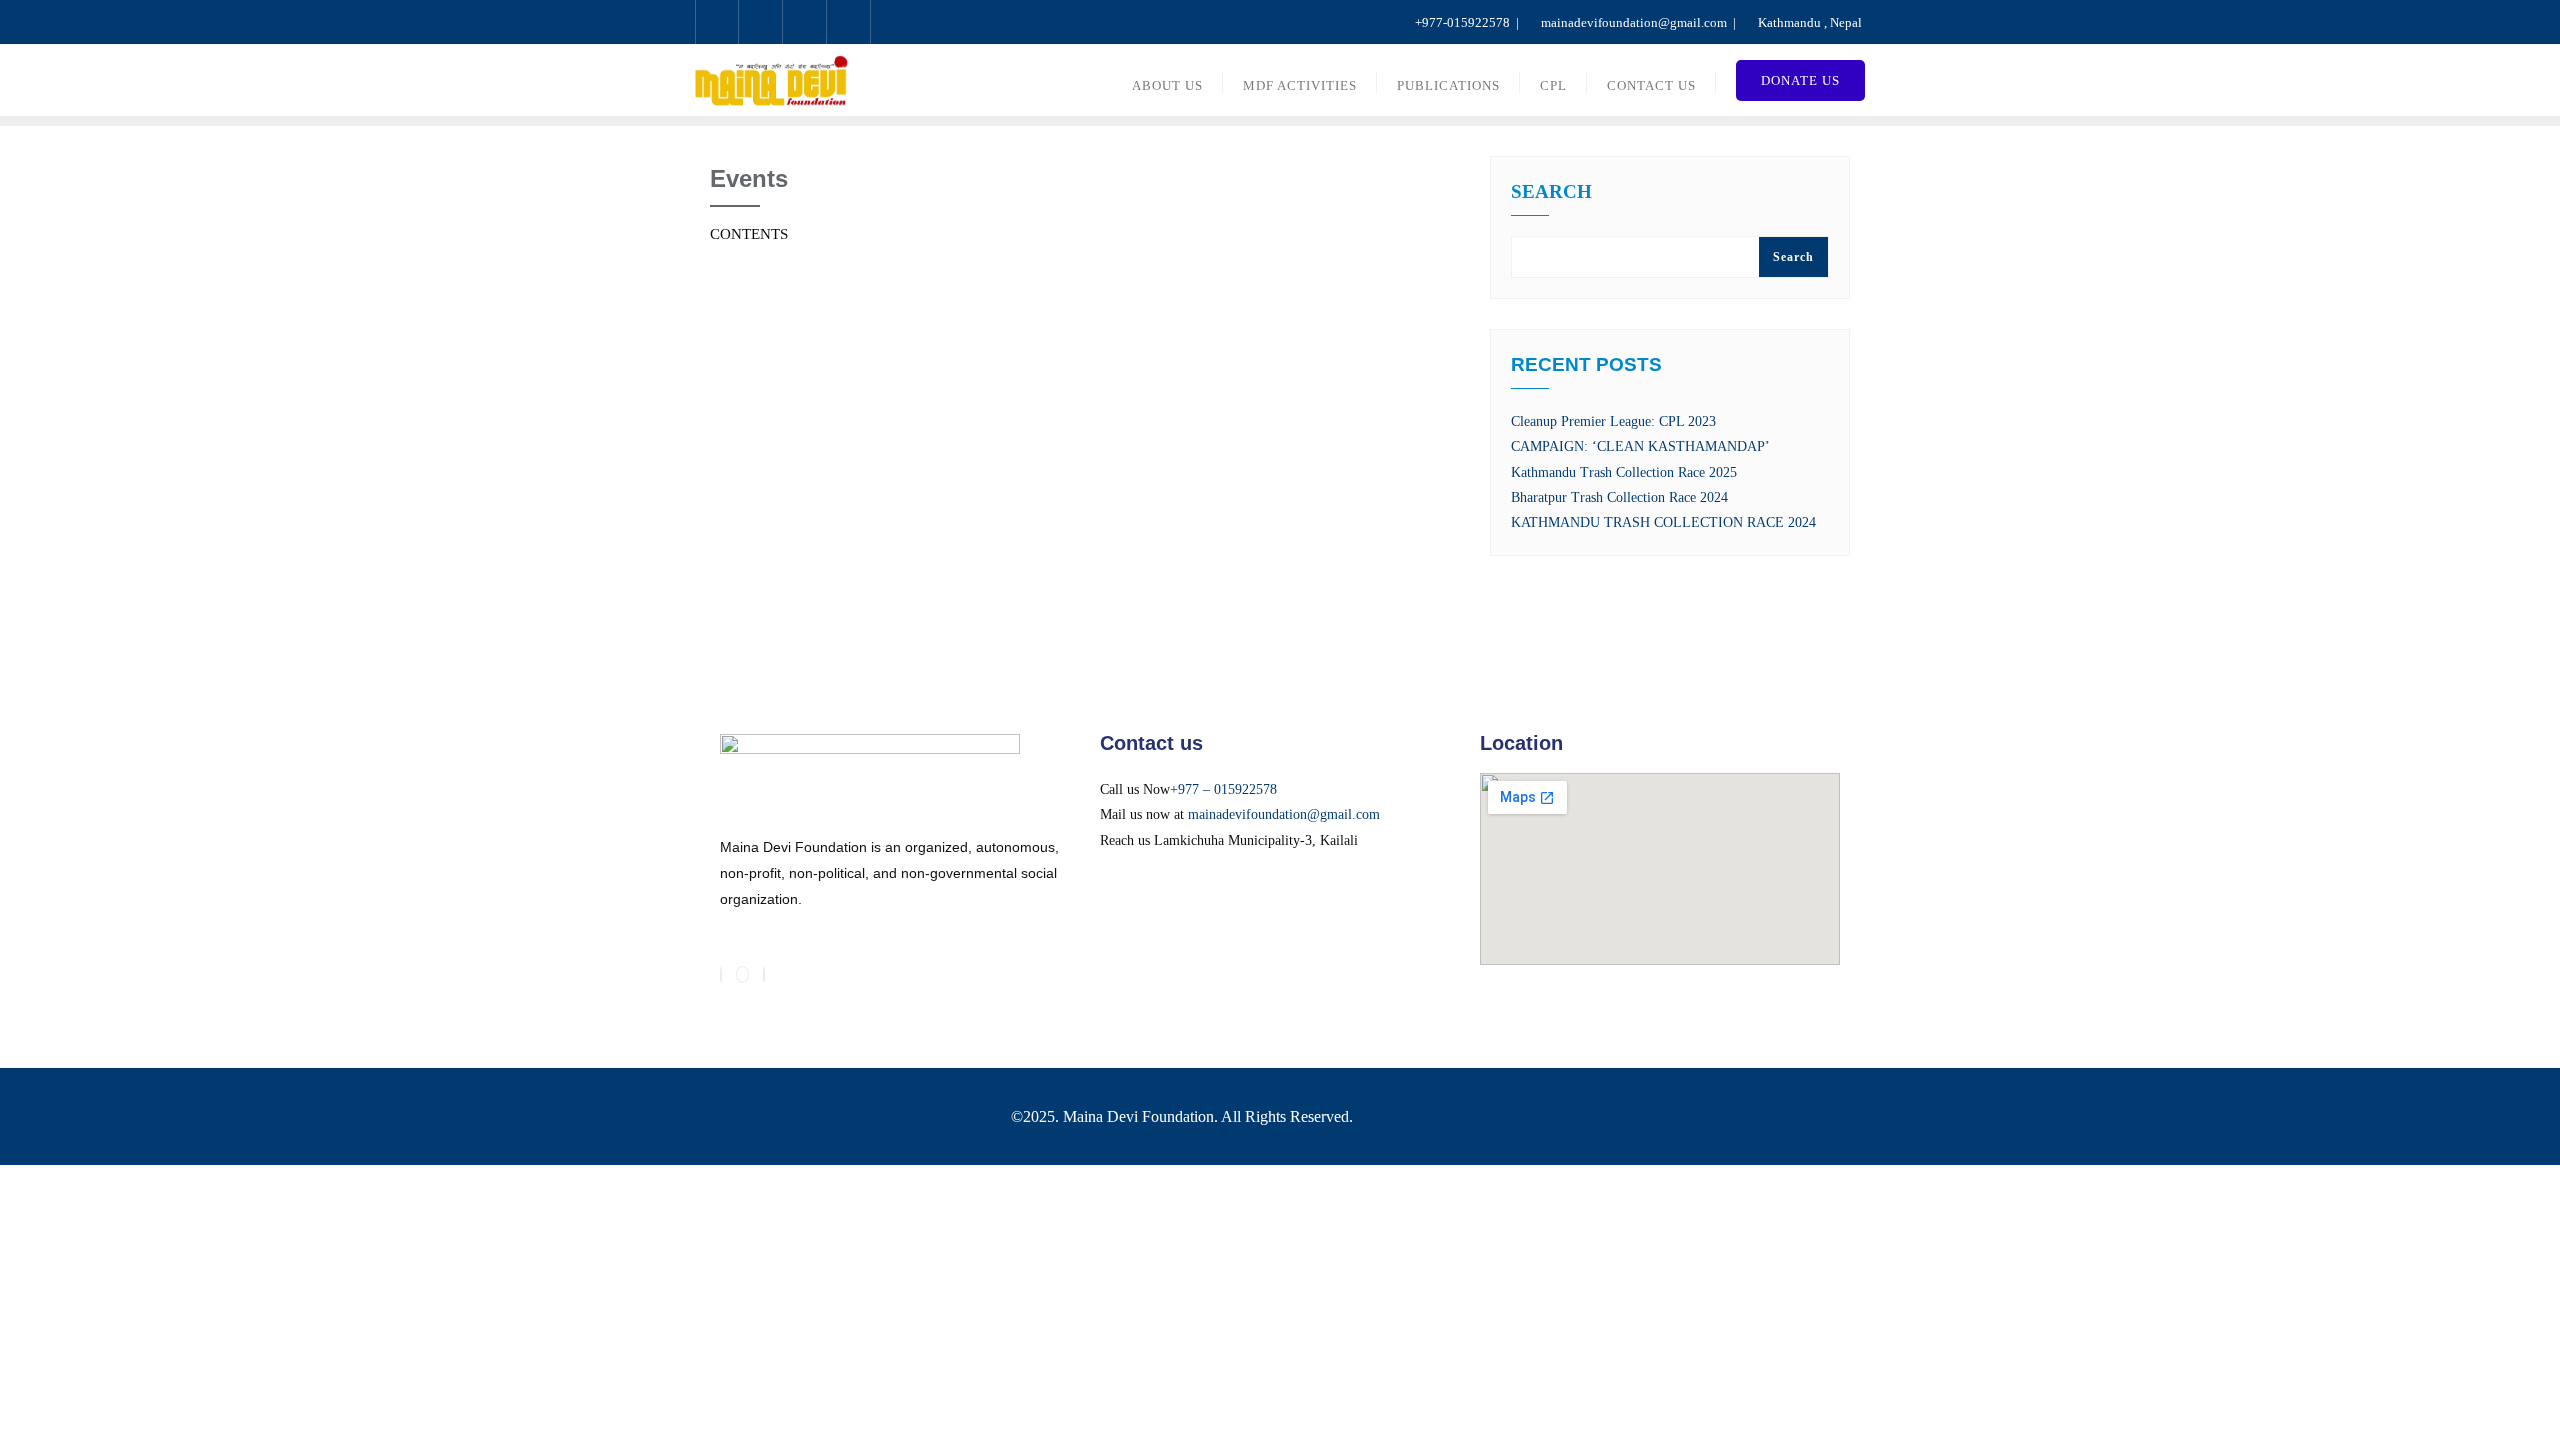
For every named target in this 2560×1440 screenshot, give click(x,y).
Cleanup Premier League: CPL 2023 (1613, 421)
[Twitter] (742, 974)
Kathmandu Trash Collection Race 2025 (1624, 472)
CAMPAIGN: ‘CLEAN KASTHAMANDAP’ (1640, 446)
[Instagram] (764, 974)
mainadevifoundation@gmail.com (1284, 814)
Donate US (1800, 80)
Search (1551, 192)
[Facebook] (721, 974)
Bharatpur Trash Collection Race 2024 (1619, 497)
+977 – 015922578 (1223, 789)
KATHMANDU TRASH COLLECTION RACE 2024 (1663, 522)
